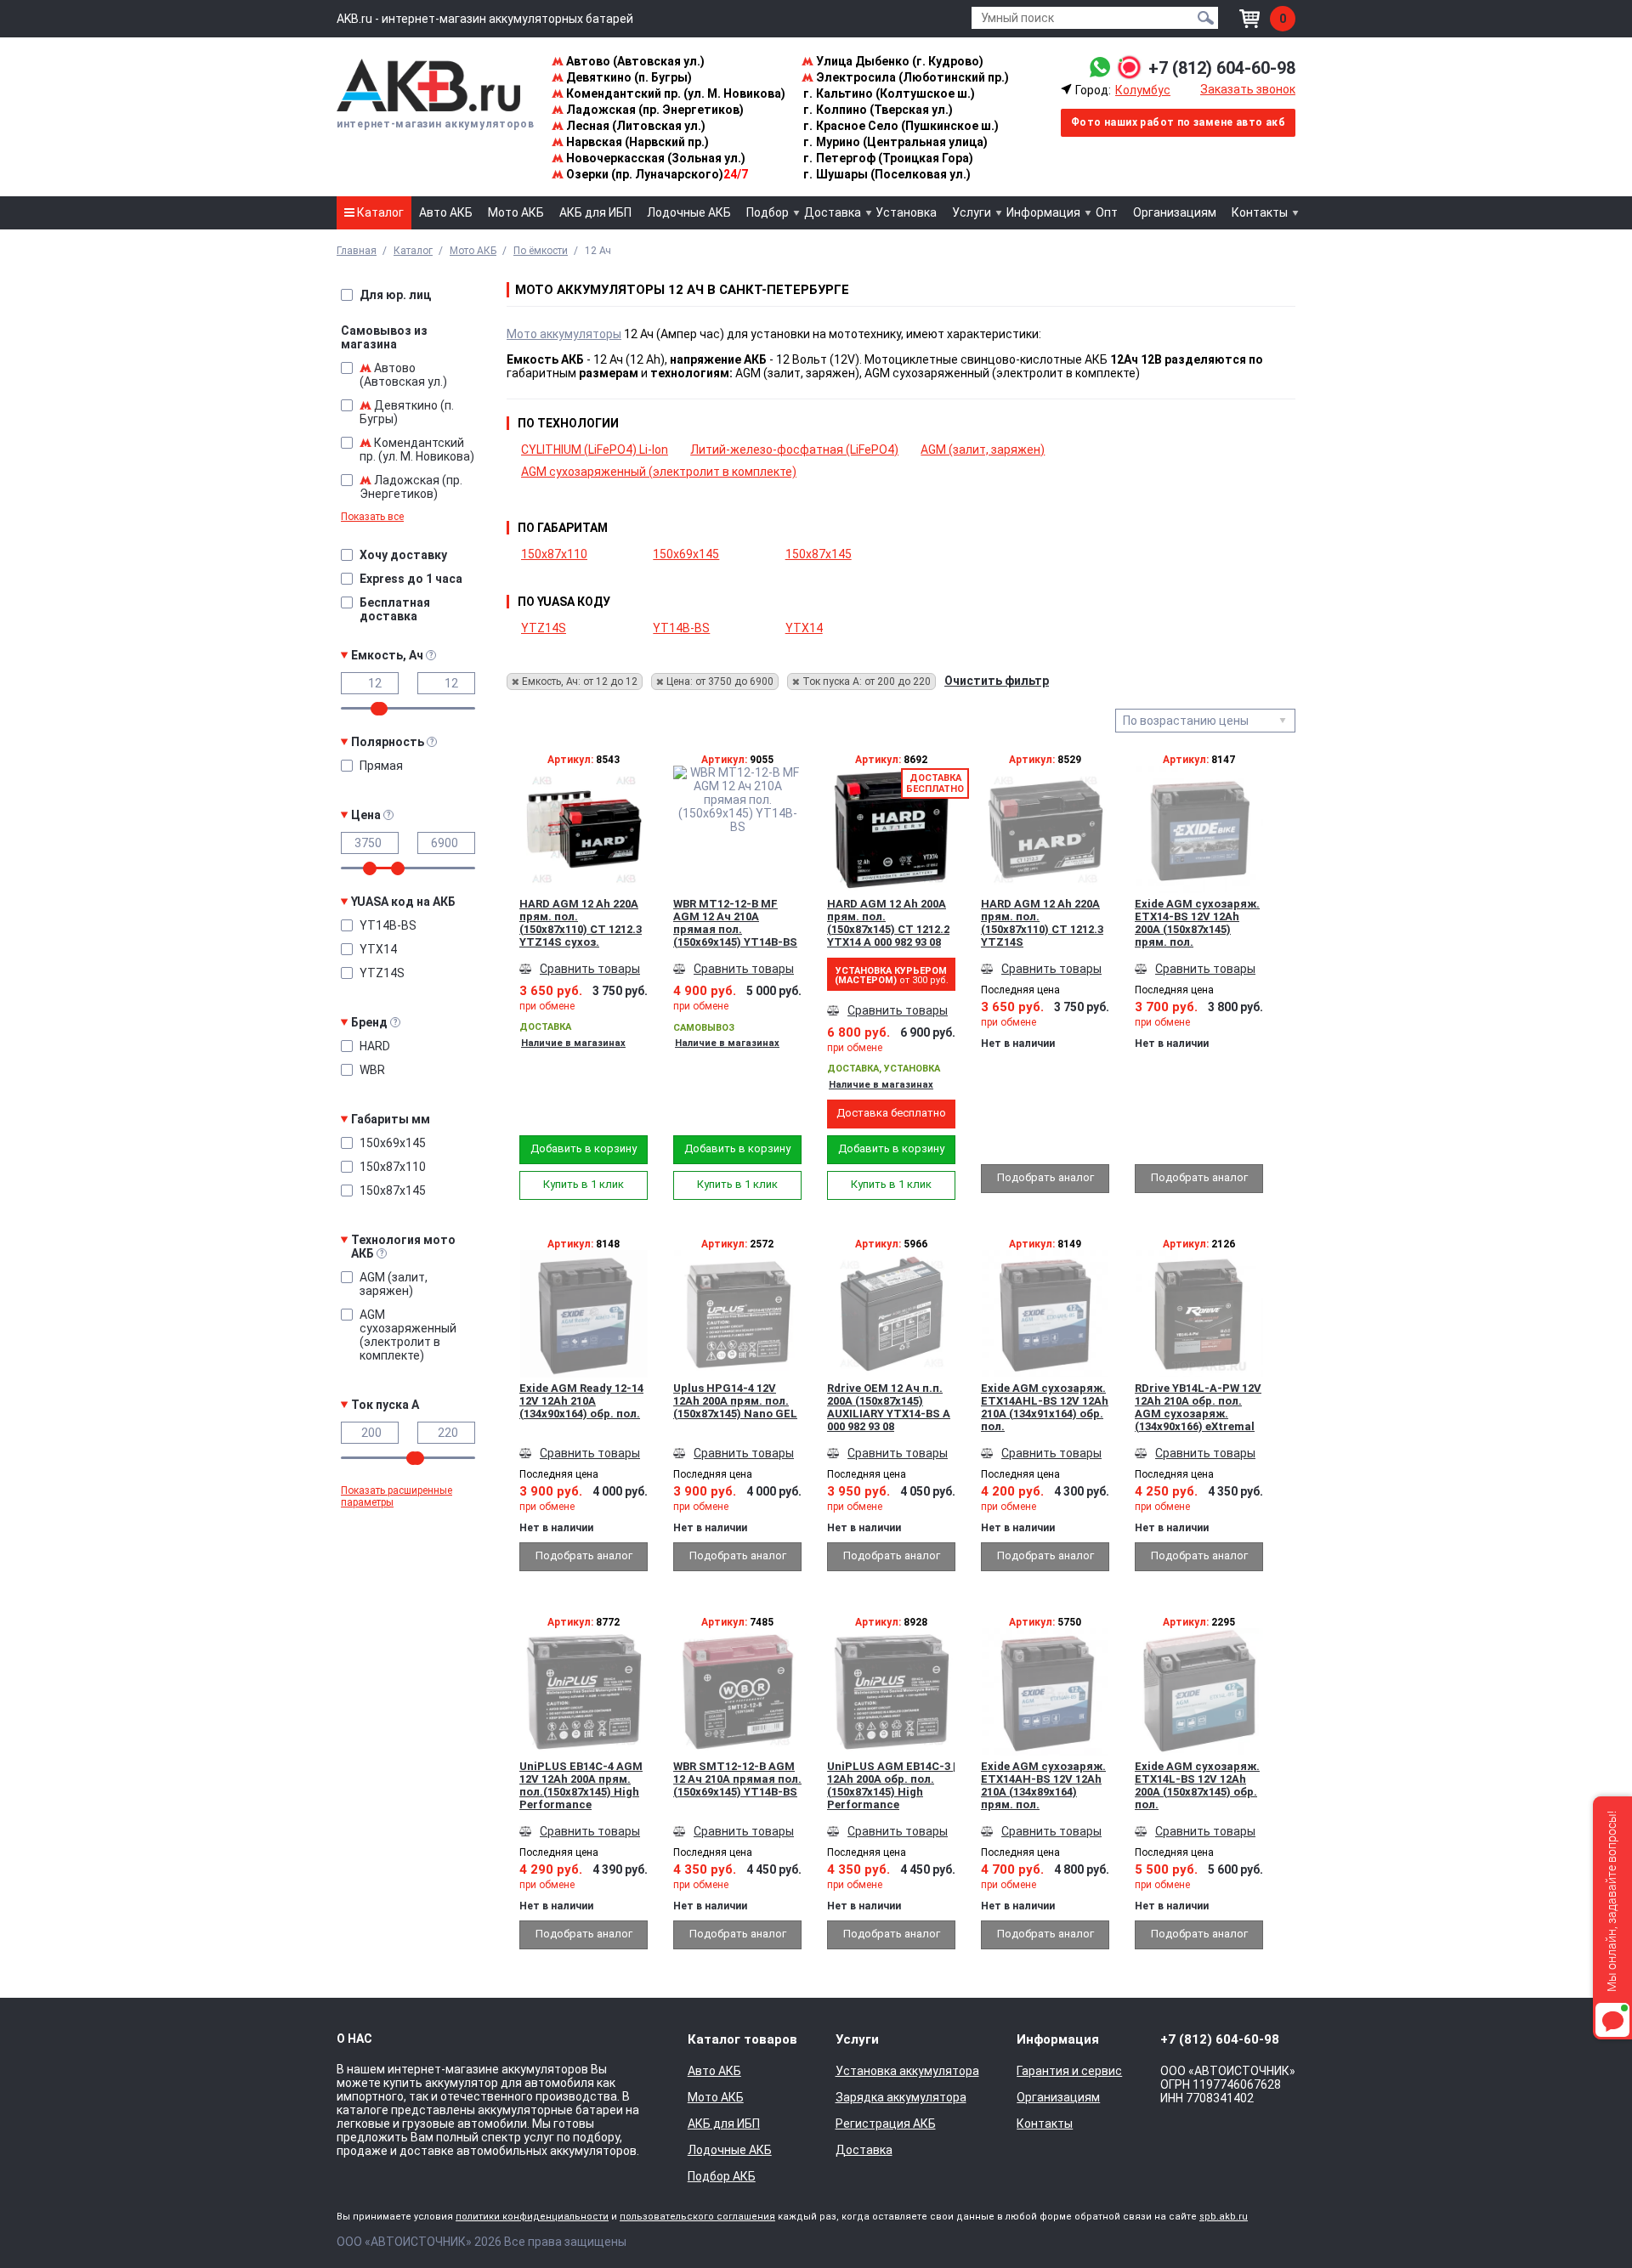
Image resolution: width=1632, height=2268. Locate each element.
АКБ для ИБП (595, 212)
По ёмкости (541, 251)
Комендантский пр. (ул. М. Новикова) (674, 93)
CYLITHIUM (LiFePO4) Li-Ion (595, 450)
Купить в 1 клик (584, 1184)
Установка (906, 212)
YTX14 (804, 628)
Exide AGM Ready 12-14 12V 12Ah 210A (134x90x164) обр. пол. (581, 1401)
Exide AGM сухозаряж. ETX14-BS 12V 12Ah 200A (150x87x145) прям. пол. (1197, 923)
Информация (1043, 212)
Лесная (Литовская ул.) (635, 126)
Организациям (1175, 212)
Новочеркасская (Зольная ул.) (654, 158)
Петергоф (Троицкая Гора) (888, 158)
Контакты (1260, 212)
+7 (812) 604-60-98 (1222, 68)
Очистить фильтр (997, 681)
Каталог (379, 212)
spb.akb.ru (1224, 2217)
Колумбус (1143, 90)
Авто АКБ (446, 212)
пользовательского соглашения (697, 2217)
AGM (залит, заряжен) (983, 450)
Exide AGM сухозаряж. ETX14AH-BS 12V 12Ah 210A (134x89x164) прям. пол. (1043, 1785)
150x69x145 (686, 554)
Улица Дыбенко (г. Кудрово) (898, 61)
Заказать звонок (1248, 89)
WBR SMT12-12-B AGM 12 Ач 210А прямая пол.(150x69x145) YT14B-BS (737, 1779)
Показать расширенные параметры (397, 1496)
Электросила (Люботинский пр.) (911, 77)
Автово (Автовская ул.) (634, 61)
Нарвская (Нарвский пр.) (636, 142)
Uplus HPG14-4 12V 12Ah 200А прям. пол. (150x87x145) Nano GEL (735, 1401)
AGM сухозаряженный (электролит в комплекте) (659, 472)
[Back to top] (1586, 2222)
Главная (357, 251)
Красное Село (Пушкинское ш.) (901, 126)
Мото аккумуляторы (564, 334)
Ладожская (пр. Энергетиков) (654, 110)
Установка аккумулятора (907, 2071)
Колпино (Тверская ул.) (878, 110)
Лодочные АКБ (689, 212)
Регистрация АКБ (886, 2124)
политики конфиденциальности (532, 2217)
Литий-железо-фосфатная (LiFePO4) (794, 450)
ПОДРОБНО (584, 855)
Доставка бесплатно (891, 1113)
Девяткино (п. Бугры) (628, 77)
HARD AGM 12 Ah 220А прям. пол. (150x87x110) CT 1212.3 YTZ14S (1042, 923)
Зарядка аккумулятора (901, 2097)
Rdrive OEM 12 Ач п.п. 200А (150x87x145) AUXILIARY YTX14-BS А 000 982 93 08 (889, 1407)
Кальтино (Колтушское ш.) (889, 93)
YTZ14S (544, 628)
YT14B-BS (681, 628)
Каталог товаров (742, 2039)
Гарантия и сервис (1069, 2071)
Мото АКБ (516, 212)
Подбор (768, 212)
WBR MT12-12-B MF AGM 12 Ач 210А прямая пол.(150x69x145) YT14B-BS (735, 923)
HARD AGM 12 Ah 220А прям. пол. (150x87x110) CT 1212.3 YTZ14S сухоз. (581, 923)
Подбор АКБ (722, 2176)
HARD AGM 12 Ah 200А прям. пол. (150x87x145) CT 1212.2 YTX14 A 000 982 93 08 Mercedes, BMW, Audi (888, 923)
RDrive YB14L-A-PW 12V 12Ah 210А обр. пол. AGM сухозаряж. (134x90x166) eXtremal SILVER (1198, 1407)
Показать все (372, 517)
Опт (1107, 212)
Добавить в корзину (584, 1148)
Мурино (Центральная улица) (895, 142)
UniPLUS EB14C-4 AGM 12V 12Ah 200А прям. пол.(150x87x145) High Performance (581, 1785)
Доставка (833, 212)
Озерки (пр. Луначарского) (656, 174)
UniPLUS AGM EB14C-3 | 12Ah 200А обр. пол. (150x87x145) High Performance (891, 1785)
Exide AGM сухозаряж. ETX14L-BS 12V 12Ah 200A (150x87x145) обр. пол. (1197, 1785)
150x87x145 (819, 554)
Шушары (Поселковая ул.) (887, 174)
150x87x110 (554, 554)
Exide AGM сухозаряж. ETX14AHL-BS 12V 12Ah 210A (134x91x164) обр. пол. (1045, 1407)
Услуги (972, 212)
